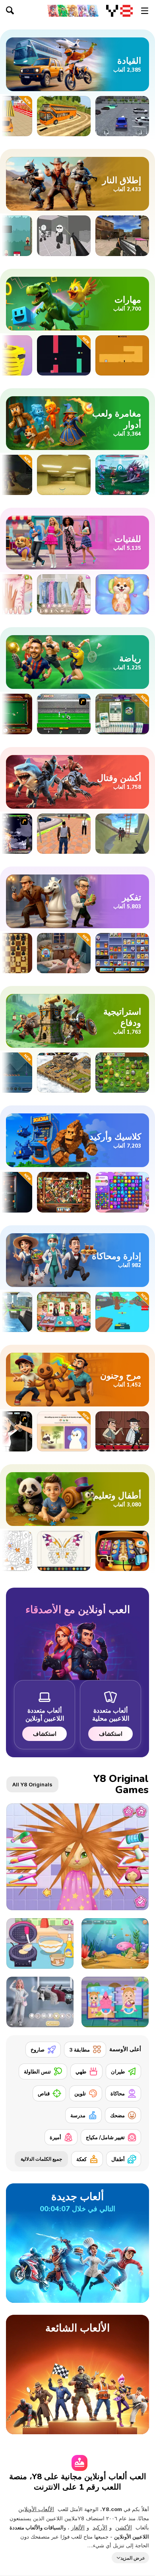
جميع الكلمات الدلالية (41, 2159)
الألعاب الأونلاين (36, 2509)
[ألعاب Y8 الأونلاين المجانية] (119, 11)
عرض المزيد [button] (133, 2557)
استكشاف (111, 1734)
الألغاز (78, 2527)
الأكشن (124, 2527)
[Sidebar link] (145, 11)
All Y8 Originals (32, 1784)
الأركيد (100, 2527)
